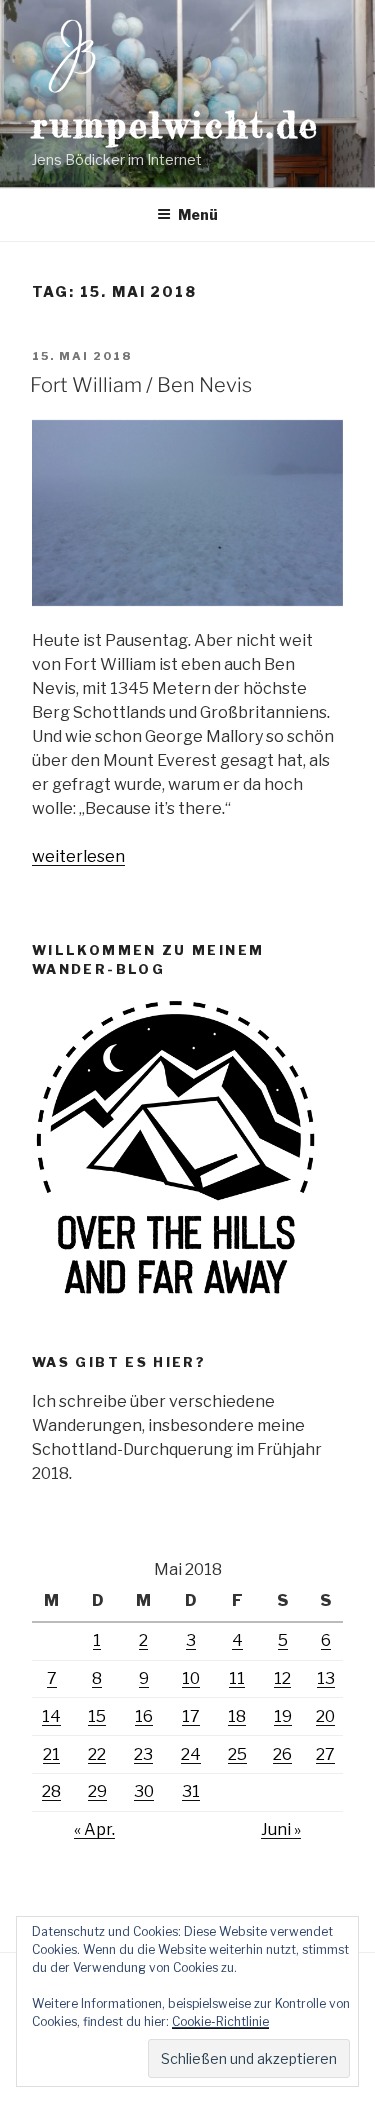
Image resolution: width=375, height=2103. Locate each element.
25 (237, 1754)
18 (237, 1716)
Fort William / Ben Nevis (141, 385)
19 (283, 1716)
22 (97, 1754)
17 (191, 1716)
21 (51, 1754)
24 (191, 1754)
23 (143, 1754)
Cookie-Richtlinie (220, 2021)
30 (144, 1791)
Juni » (281, 1829)
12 (282, 1678)
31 (191, 1791)
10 (191, 1678)
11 (237, 1678)
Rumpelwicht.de (176, 125)
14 (51, 1716)
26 (282, 1754)
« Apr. (94, 1829)
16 (144, 1716)
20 (325, 1716)
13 (326, 1678)
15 (97, 1716)
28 (51, 1791)
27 (325, 1754)
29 (97, 1791)
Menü (198, 214)
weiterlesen (78, 856)
